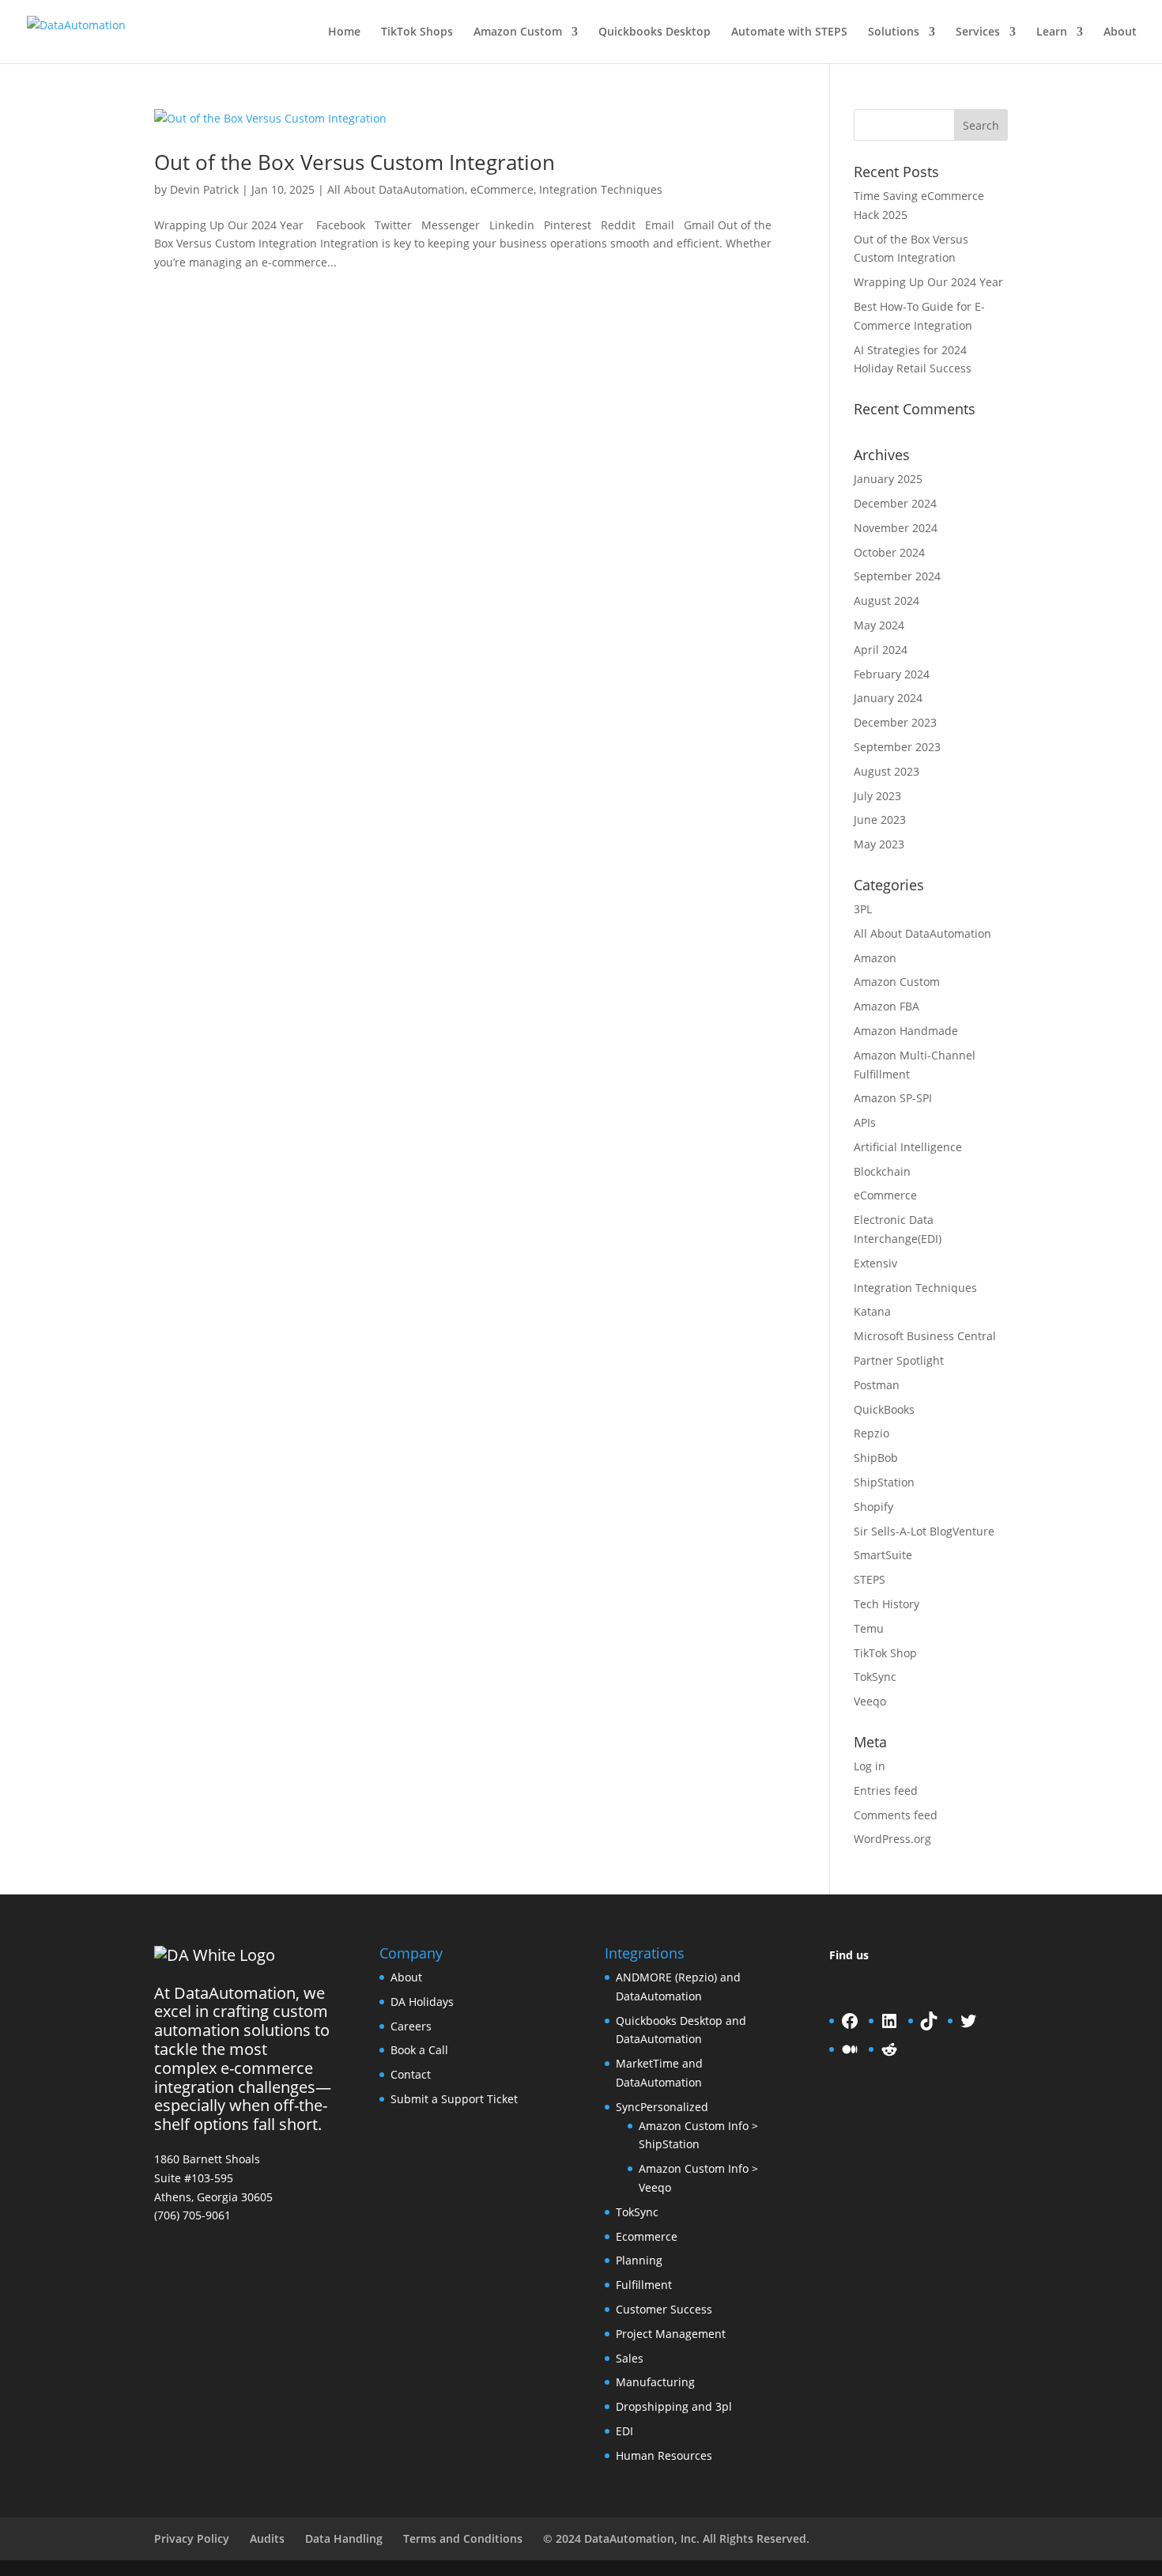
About (1120, 32)
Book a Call (419, 2050)
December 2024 (895, 503)
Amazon (875, 958)
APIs (865, 1122)
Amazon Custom (518, 32)
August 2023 (887, 771)
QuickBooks (884, 1409)
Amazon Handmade (906, 1031)
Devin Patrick (204, 189)
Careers (411, 2026)
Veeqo (870, 1701)
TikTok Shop (885, 1653)
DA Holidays (422, 2002)
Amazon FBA (887, 1006)
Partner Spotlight (899, 1360)
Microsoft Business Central (925, 1336)
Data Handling (344, 2538)
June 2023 (880, 820)
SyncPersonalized (662, 2107)
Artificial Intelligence (908, 1147)
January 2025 (888, 479)
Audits (267, 2538)
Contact (411, 2074)
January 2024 (888, 698)
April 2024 (881, 650)
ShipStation (884, 1482)
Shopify (873, 1507)
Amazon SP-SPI (893, 1098)
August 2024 (887, 601)
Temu (869, 1628)
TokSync (875, 1677)
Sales (630, 2358)
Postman (877, 1385)
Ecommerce (647, 2236)
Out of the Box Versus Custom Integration (355, 162)
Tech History (887, 1604)
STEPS (870, 1579)
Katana (872, 1311)
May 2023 (879, 844)
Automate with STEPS (789, 32)
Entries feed (886, 1790)
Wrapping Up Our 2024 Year (928, 282)
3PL (863, 909)
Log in (870, 1766)
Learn (1052, 32)
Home (344, 32)
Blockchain (882, 1171)
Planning (639, 2260)
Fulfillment (644, 2285)
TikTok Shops (417, 32)
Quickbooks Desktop (655, 32)
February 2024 (892, 674)
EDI (624, 2431)
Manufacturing (655, 2382)
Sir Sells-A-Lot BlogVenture (924, 1531)
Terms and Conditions (463, 2538)
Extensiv (875, 1263)
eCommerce (502, 189)
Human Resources (664, 2455)
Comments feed (896, 1815)
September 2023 (897, 747)
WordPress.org (892, 1839)
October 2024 (889, 552)
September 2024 (897, 576)
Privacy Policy (192, 2538)
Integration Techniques (601, 189)
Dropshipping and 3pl (674, 2406)
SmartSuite (883, 1555)
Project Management (671, 2334)
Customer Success (664, 2309)
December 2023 (895, 722)
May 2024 (879, 625)
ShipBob (876, 1458)
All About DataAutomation (396, 189)
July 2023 (877, 796)
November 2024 (896, 528)
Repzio (871, 1433)
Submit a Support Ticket (454, 2099)
